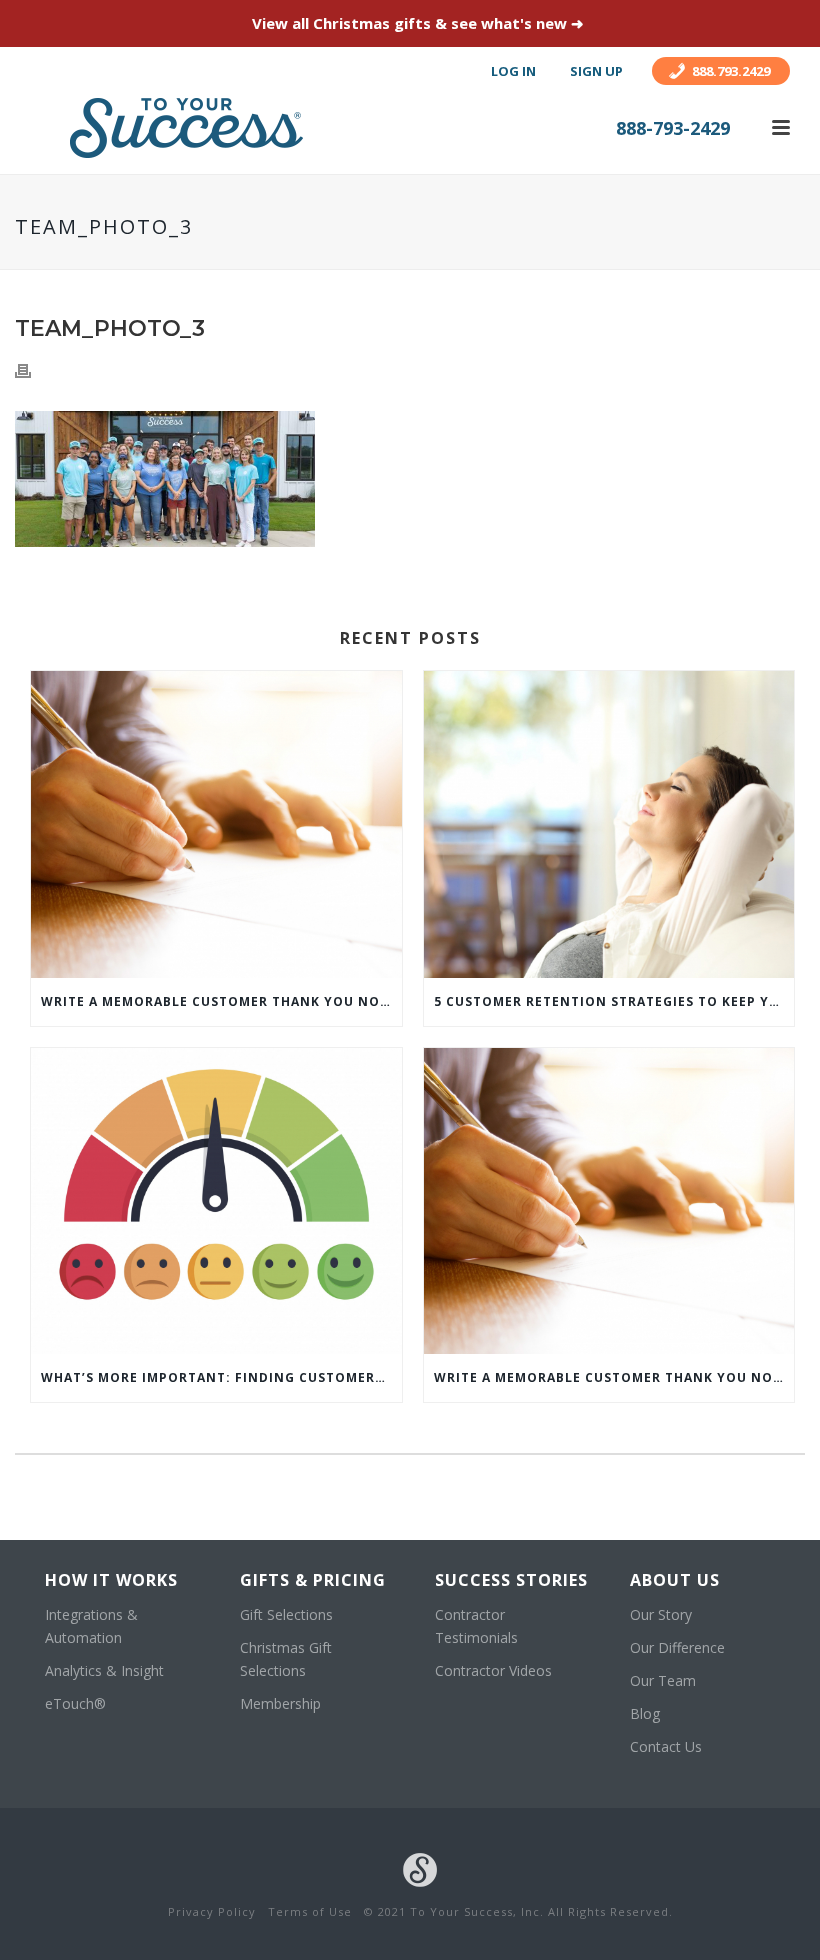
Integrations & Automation (91, 1626)
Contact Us (666, 1746)
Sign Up (596, 71)
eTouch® (75, 1703)
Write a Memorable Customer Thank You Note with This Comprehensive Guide (221, 1001)
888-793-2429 (673, 128)
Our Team (663, 1680)
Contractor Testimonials (476, 1626)
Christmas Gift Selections (286, 1659)
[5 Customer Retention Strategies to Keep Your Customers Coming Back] (609, 824)
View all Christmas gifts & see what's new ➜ (418, 23)
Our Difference (677, 1647)
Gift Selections (286, 1614)
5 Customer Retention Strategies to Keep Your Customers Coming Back (614, 1001)
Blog (645, 1713)
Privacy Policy (212, 1911)
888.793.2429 (731, 71)
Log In (513, 71)
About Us (675, 1580)
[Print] (33, 369)
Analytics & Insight (104, 1670)
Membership (280, 1703)
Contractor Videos (493, 1670)
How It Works (111, 1580)
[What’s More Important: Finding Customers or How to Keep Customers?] (216, 1201)
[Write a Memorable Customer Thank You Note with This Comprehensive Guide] (216, 824)
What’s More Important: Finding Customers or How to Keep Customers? (221, 1377)
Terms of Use (310, 1911)
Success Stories (511, 1580)
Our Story (661, 1614)
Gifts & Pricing (313, 1580)
